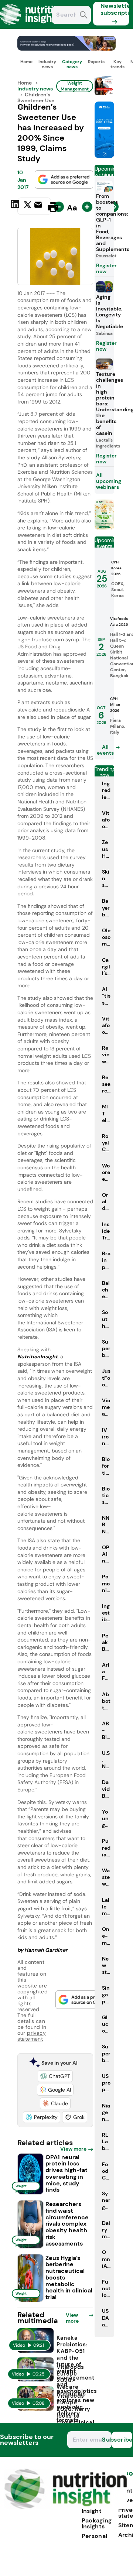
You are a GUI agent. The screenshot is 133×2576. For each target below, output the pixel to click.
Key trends (117, 64)
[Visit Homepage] (33, 27)
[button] (55, 2076)
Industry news (47, 64)
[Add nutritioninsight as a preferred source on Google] (64, 179)
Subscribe (122, 2440)
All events (105, 750)
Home (26, 62)
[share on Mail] (39, 206)
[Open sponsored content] (67, 49)
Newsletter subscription (115, 9)
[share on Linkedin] (16, 206)
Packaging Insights (97, 2523)
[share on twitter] (28, 207)
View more (73, 2149)
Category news (72, 64)
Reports (96, 62)
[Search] (84, 16)
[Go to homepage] (66, 2507)
